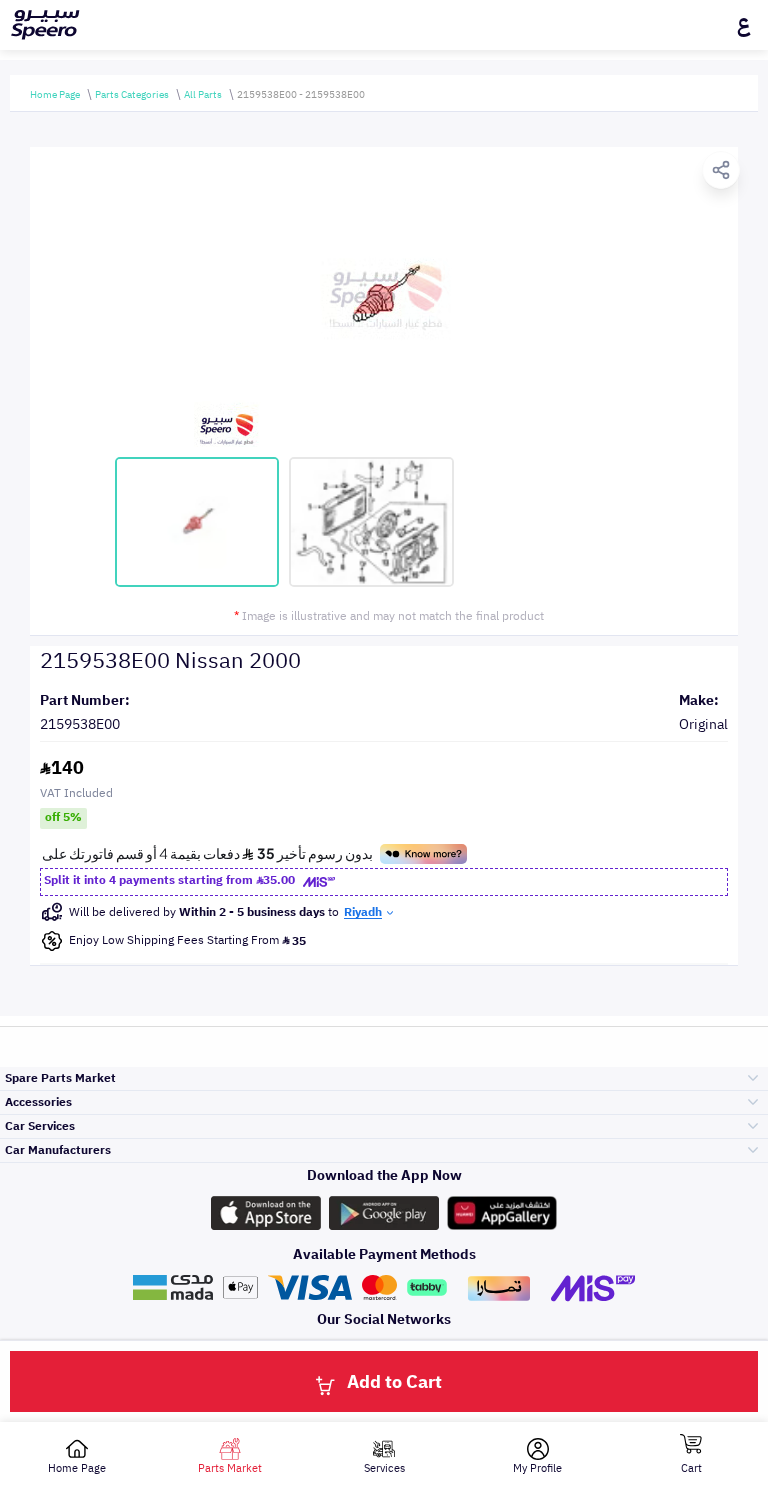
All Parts (203, 94)
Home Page (55, 94)
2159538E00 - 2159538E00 (301, 94)
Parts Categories (132, 94)
